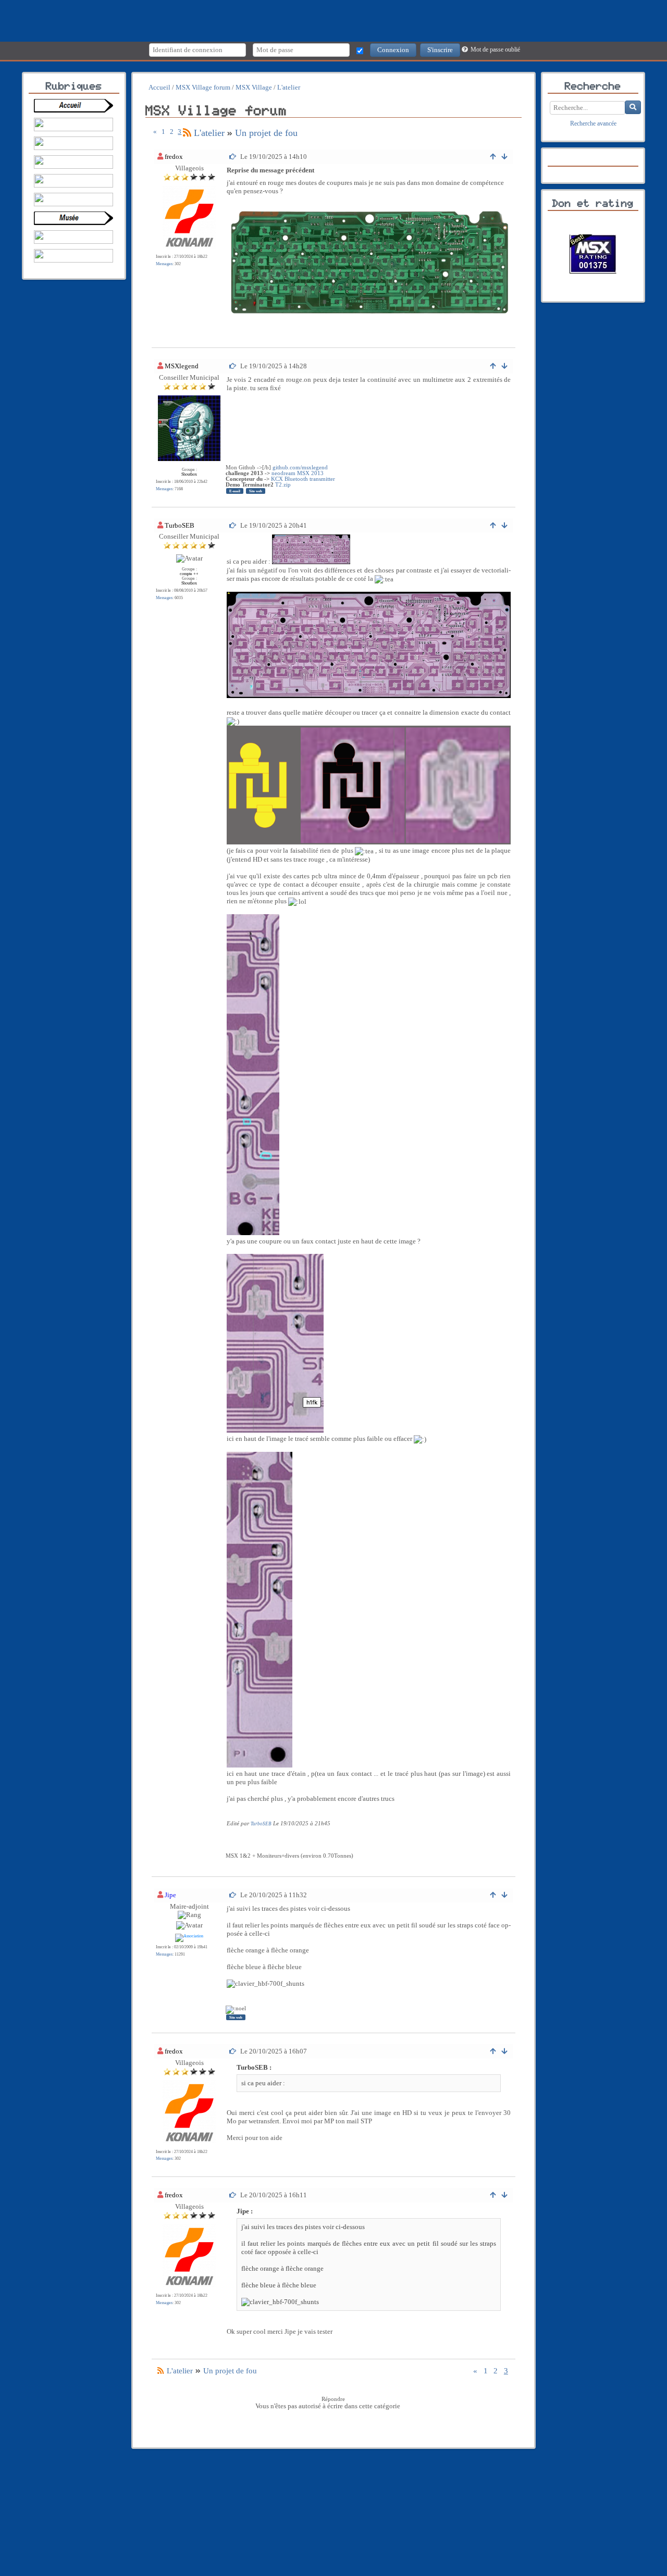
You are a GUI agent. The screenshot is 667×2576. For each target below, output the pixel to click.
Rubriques (74, 86)
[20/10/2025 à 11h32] (233, 1895)
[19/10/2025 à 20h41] (233, 525)
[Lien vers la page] (76, 106)
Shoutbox (189, 474)
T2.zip (283, 485)
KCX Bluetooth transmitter (303, 479)
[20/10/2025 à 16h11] (233, 2195)
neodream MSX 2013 (298, 473)
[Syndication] (187, 133)
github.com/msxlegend (300, 468)
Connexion (393, 50)
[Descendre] (505, 157)
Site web (256, 491)
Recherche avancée (593, 124)
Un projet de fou (266, 133)
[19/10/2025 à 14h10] (233, 157)
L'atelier (209, 133)
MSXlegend (182, 366)
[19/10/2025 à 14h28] (233, 366)
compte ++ (189, 574)
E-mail (235, 491)
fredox (174, 157)
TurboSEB (180, 525)
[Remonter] (494, 157)
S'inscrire (440, 50)
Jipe (170, 1895)
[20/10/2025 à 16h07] (233, 2051)
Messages (164, 264)
